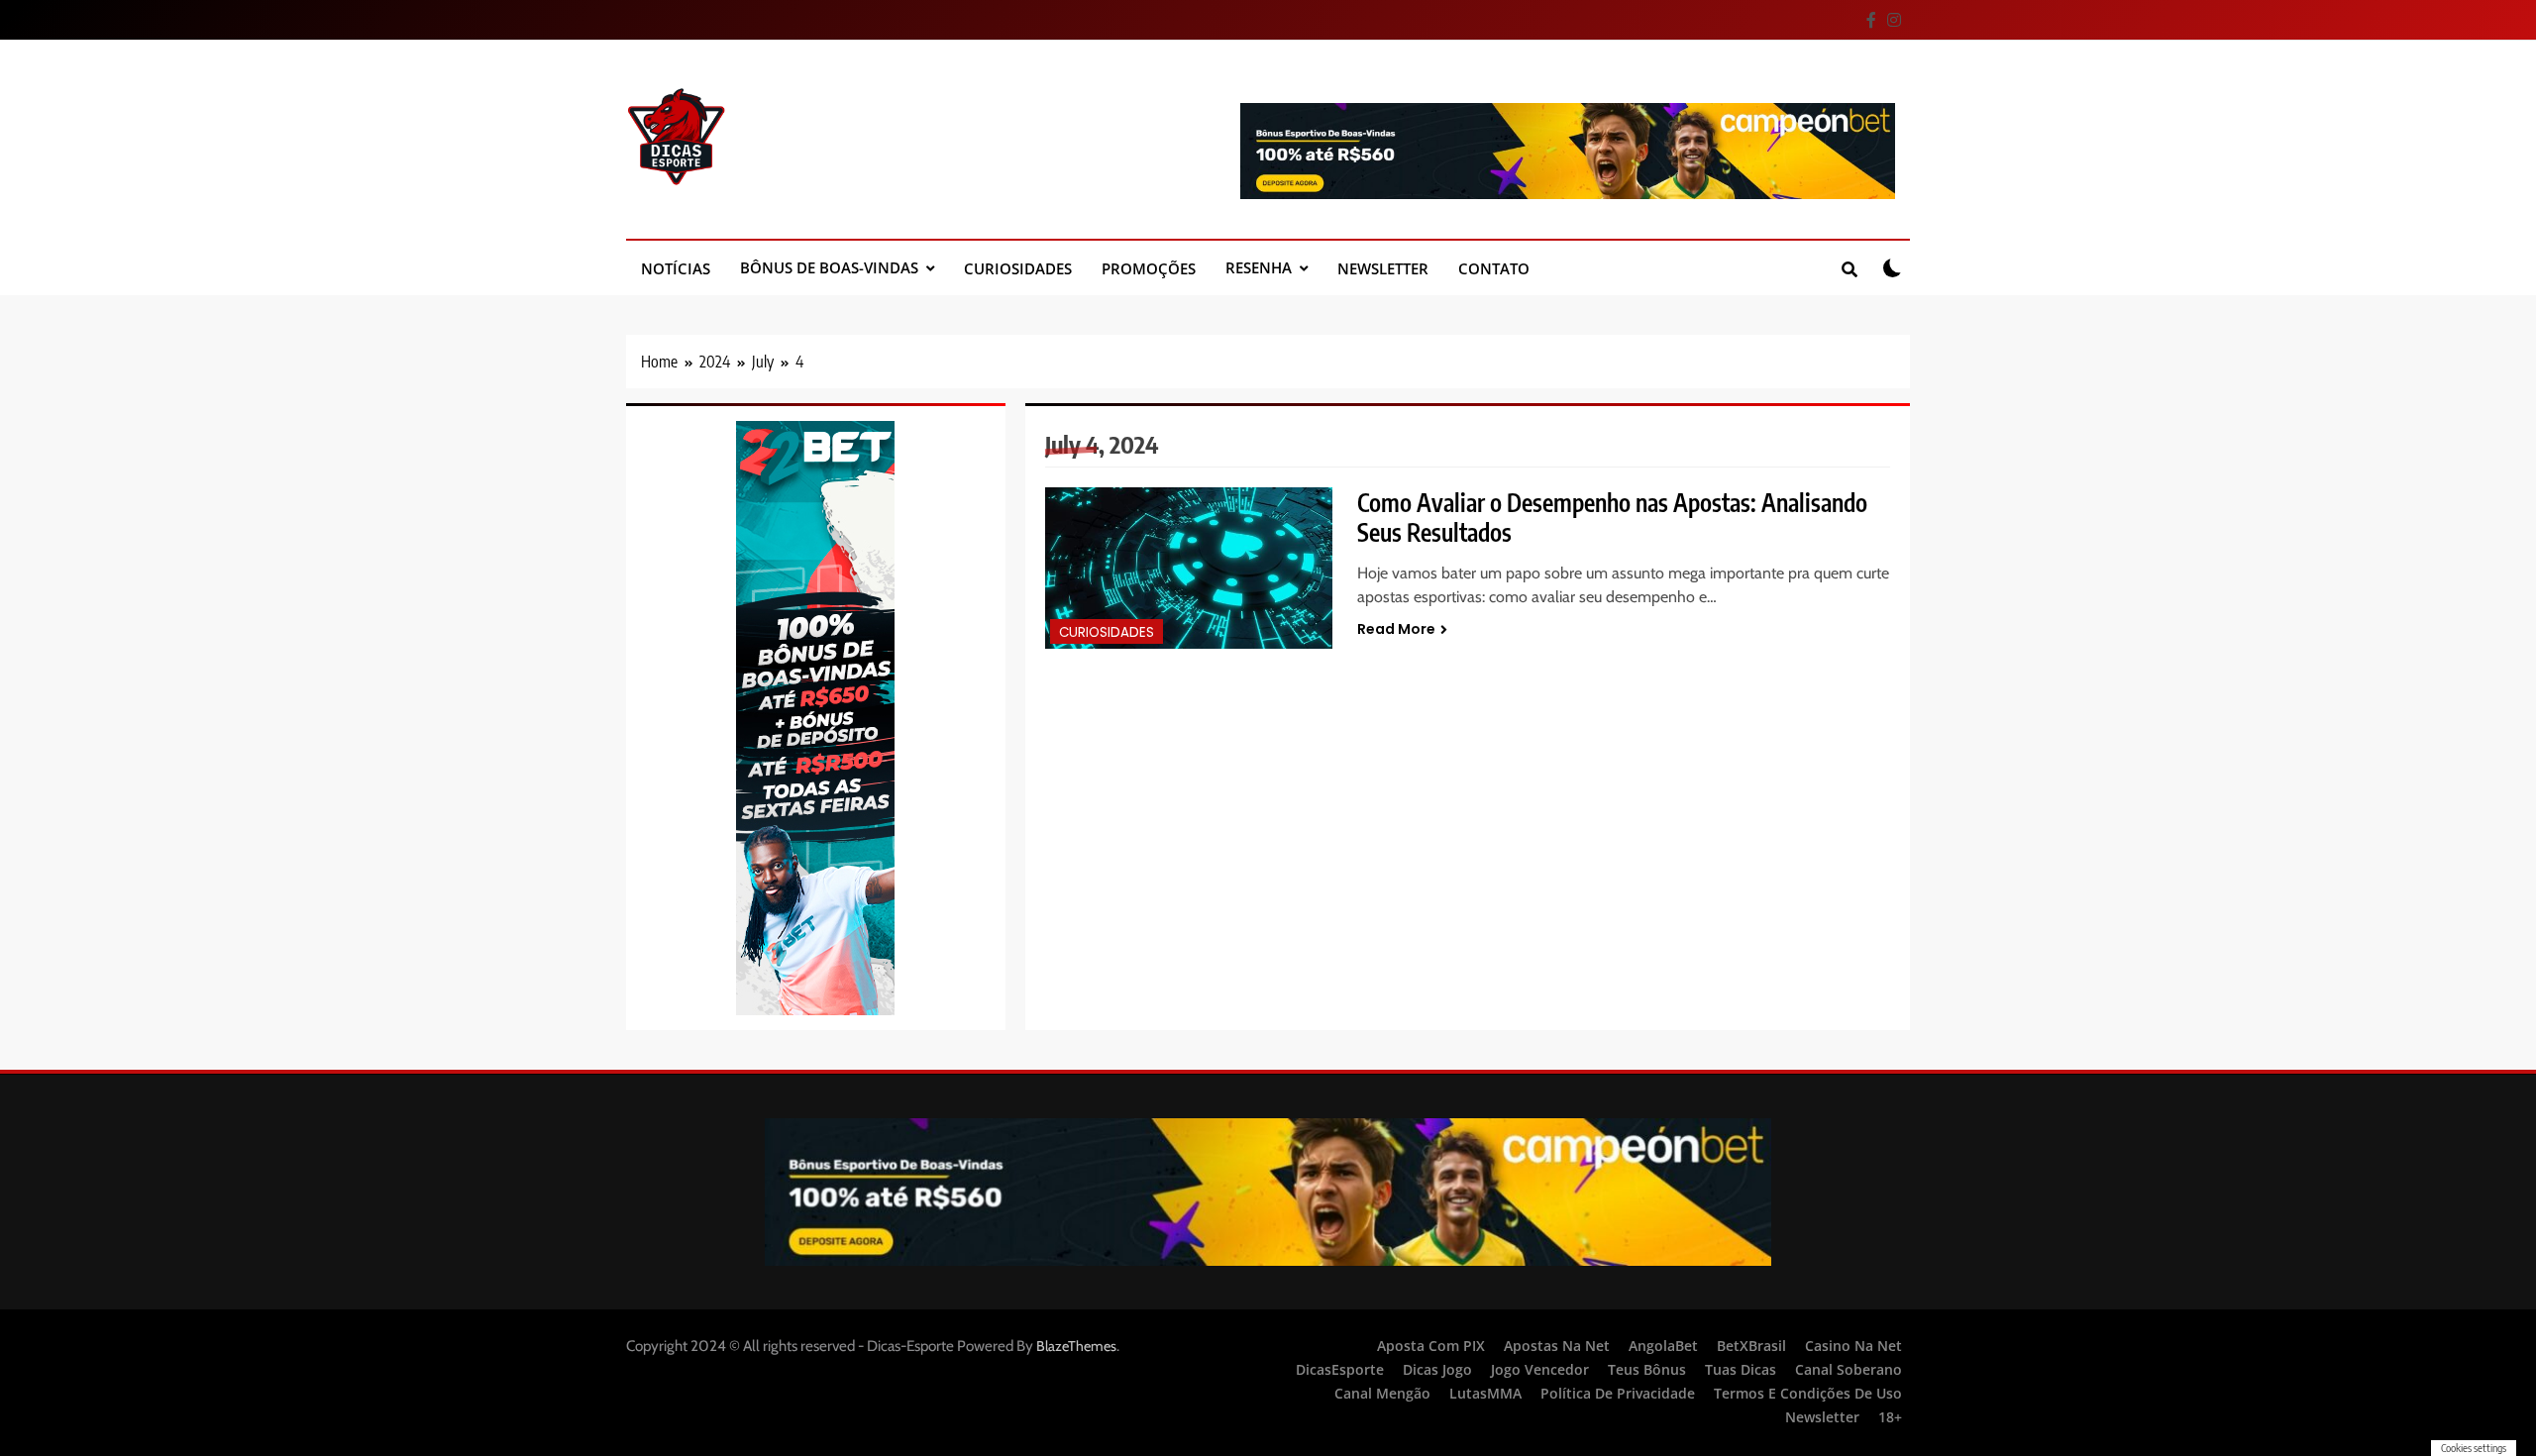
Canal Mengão (1382, 1393)
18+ (1890, 1417)
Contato (1494, 268)
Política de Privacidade (1618, 1393)
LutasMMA (1485, 1393)
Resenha (1259, 267)
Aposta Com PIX (1431, 1346)
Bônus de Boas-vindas (829, 267)
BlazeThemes (1076, 1346)
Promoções (1149, 268)
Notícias (676, 268)
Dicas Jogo (1437, 1369)
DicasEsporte (1340, 1369)
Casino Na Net (1853, 1346)
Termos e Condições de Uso (1808, 1393)
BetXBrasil (1751, 1346)
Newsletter (1383, 268)
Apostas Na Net (1557, 1346)
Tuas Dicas (1741, 1369)
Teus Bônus (1647, 1369)
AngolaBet (1663, 1346)
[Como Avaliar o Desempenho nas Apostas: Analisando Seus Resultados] (1189, 568)
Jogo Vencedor (1540, 1369)
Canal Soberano (1849, 1369)
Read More (1396, 629)
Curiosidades (1018, 268)
